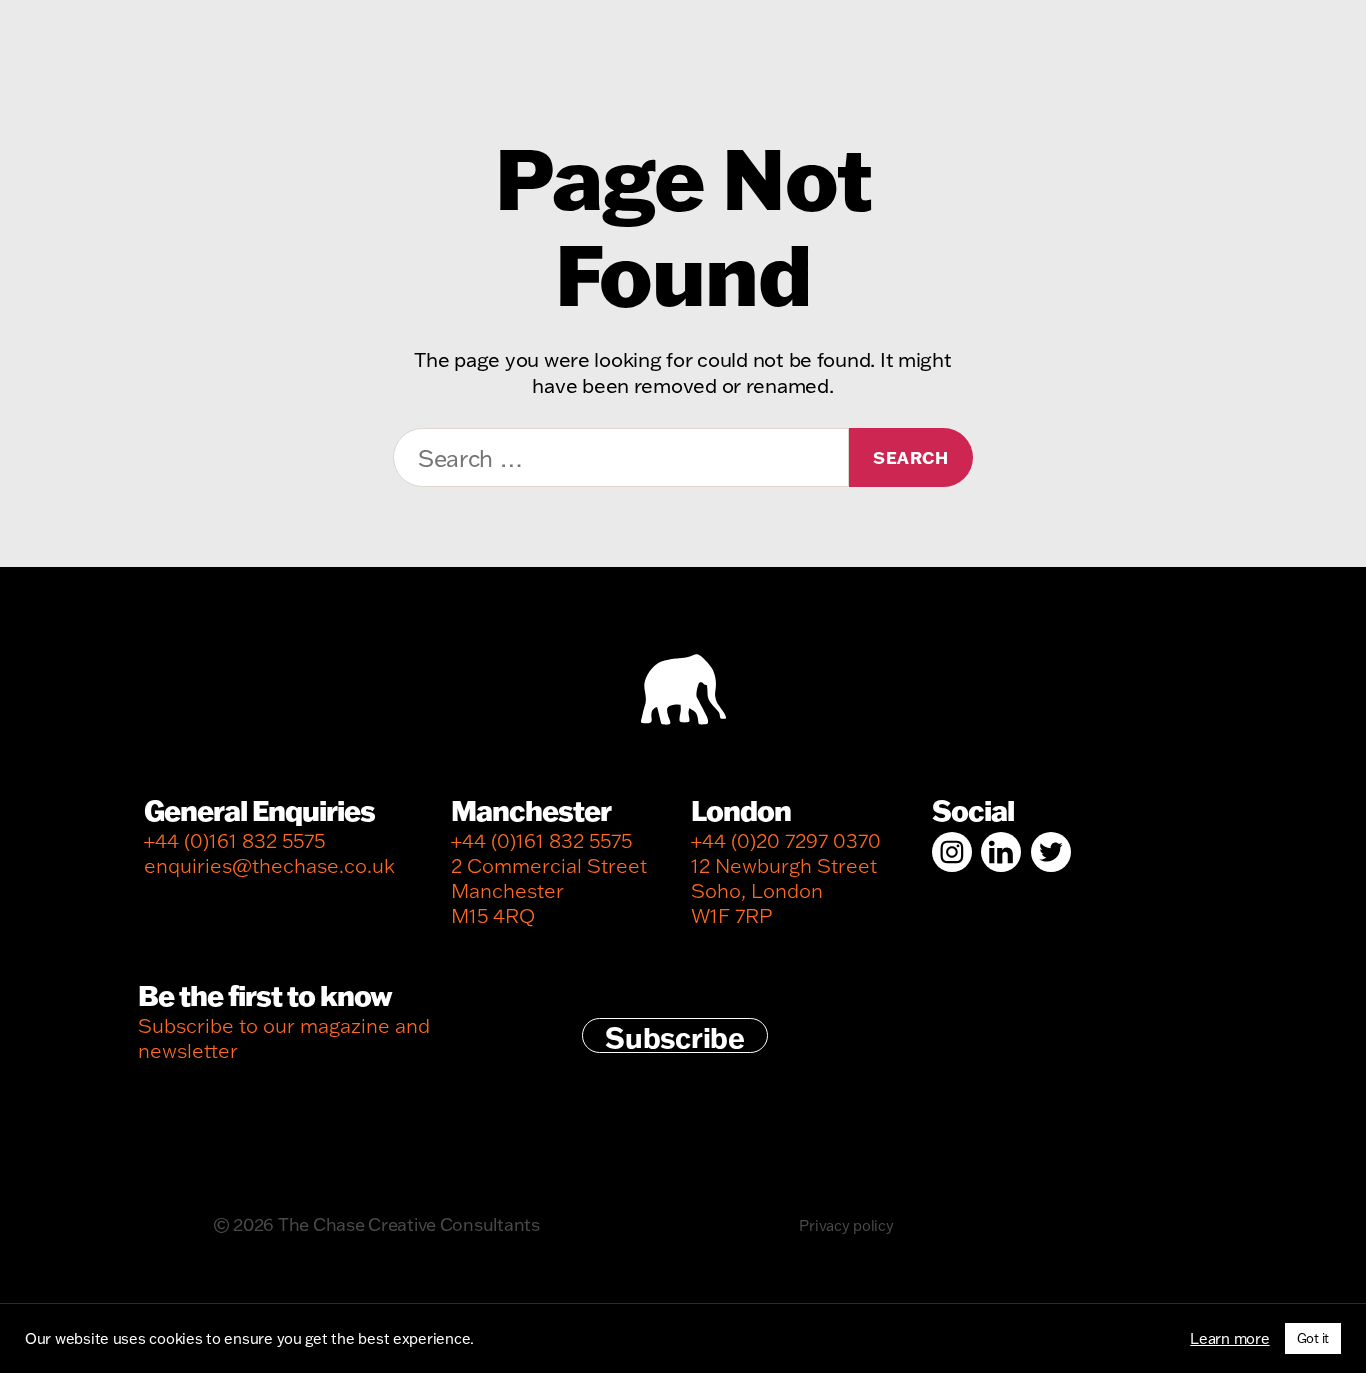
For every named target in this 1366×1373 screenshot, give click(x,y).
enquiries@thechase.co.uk (269, 865)
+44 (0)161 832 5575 (234, 840)
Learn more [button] (1229, 1339)
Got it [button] (1313, 1338)
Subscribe (675, 1036)
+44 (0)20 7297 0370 (786, 840)
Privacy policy (846, 1225)
